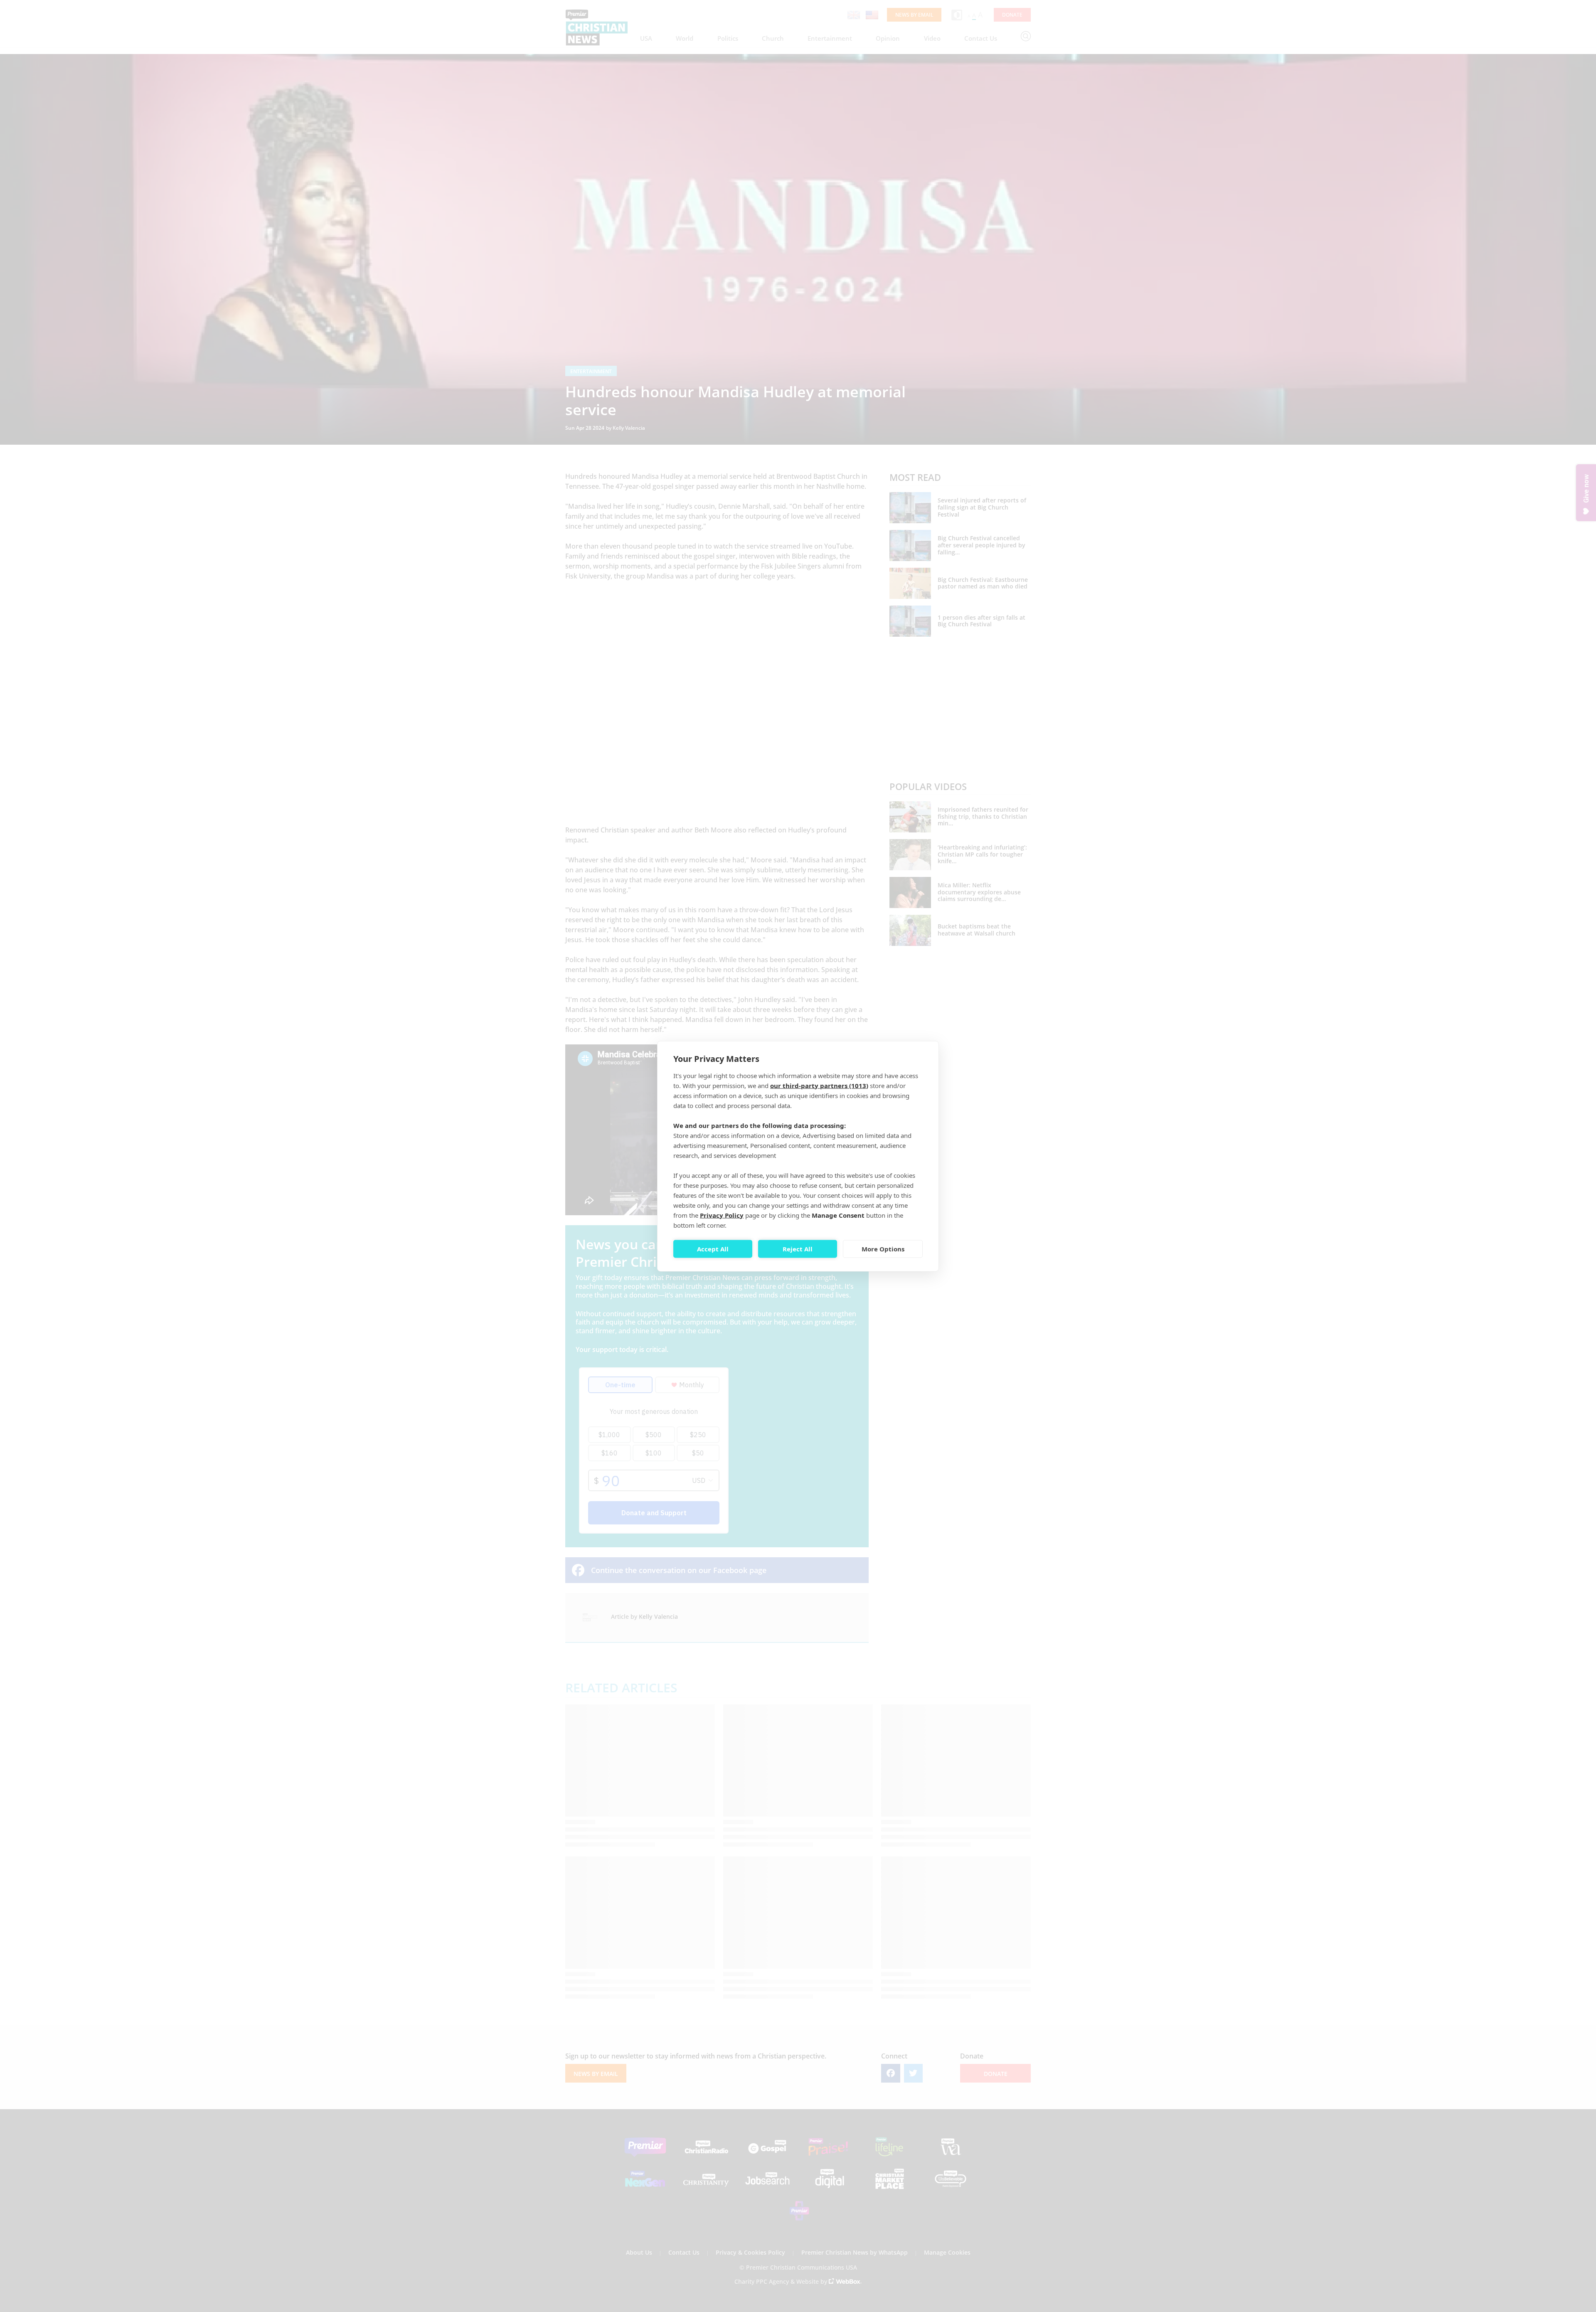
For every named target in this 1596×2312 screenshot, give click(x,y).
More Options (883, 1249)
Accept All (713, 1249)
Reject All (798, 1249)
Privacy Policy (722, 1215)
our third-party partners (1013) (819, 1085)
